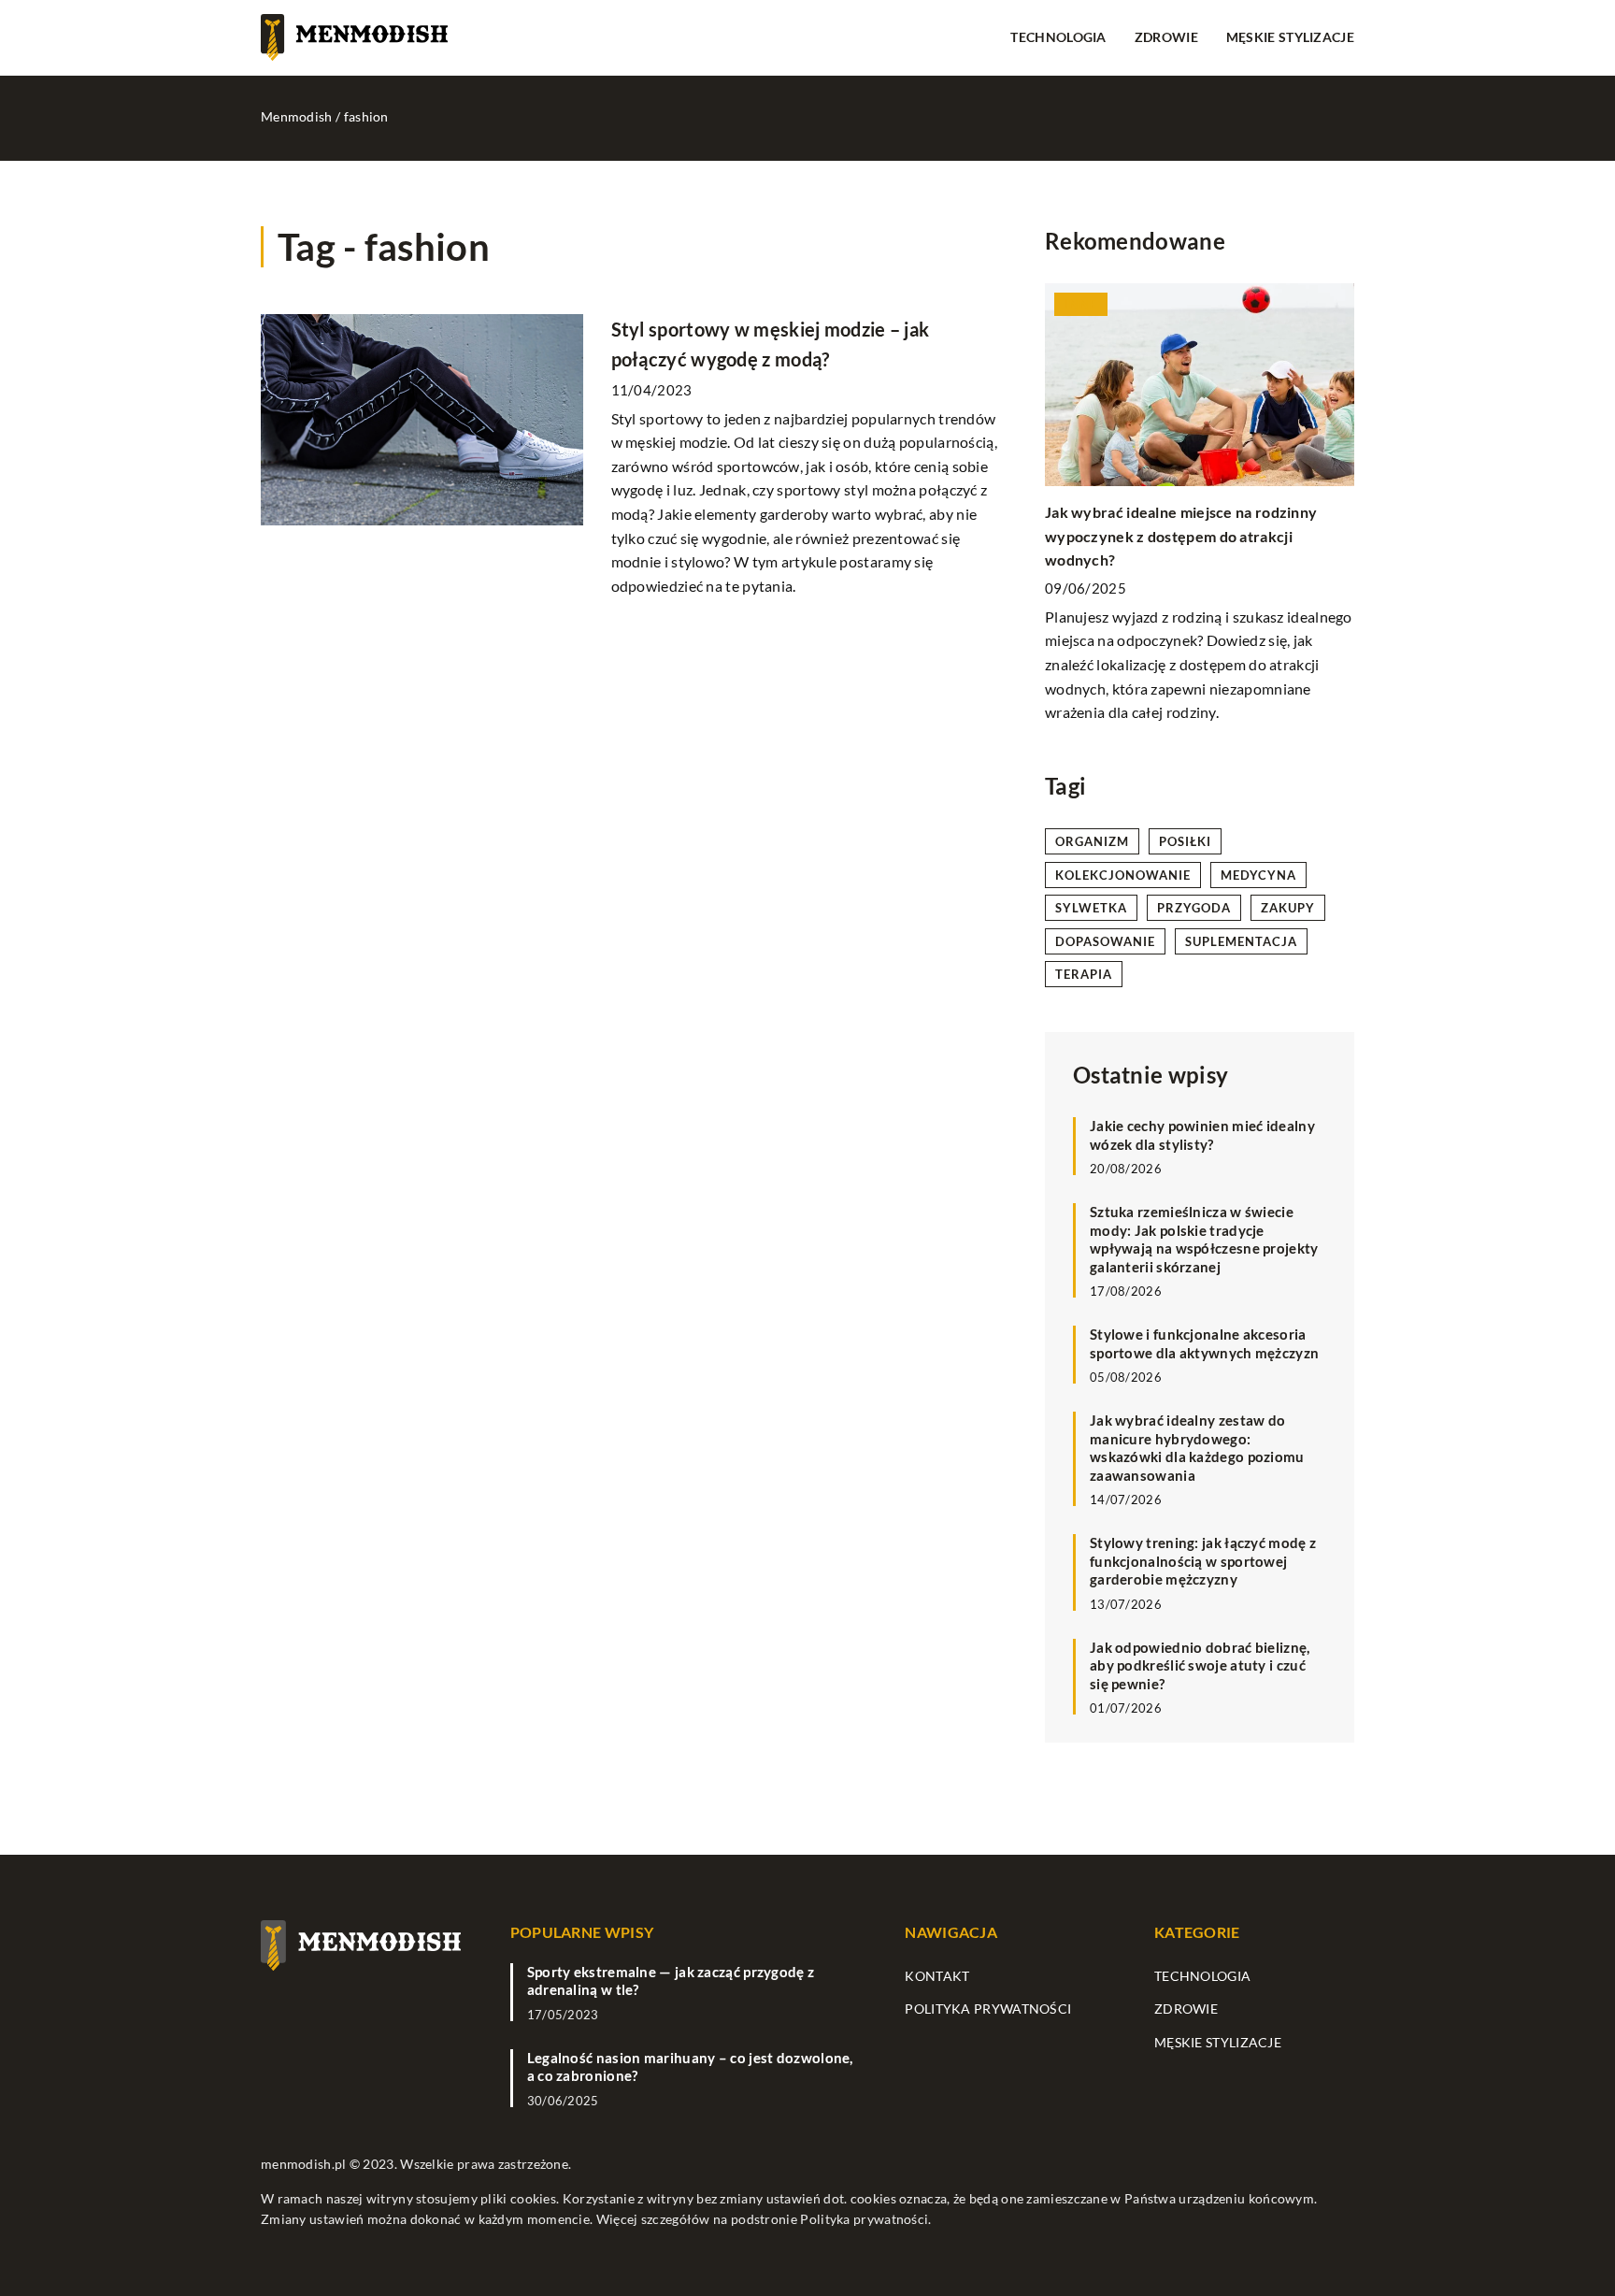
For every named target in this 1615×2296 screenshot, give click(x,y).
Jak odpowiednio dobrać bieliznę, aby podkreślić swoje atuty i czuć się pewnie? (1200, 1665)
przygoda (1194, 908)
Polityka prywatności (988, 2009)
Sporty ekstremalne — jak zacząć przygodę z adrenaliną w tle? (671, 1981)
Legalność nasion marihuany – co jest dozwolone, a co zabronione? (690, 2067)
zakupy (1288, 908)
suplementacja (1241, 941)
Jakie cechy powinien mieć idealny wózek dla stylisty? (1202, 1135)
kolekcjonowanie (1123, 875)
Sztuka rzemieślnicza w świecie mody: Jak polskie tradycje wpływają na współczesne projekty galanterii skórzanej (1204, 1239)
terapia (1084, 974)
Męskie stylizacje (1290, 37)
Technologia (1058, 37)
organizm (1092, 841)
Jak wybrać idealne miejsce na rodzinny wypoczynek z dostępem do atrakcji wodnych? (1181, 536)
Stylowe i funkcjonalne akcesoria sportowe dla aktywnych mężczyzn (1204, 1343)
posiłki (1185, 841)
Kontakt (937, 1976)
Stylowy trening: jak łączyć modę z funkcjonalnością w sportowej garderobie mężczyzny (1203, 1561)
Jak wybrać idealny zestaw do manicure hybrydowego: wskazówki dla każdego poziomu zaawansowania (1197, 1448)
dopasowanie (1105, 941)
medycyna (1258, 875)
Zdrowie (1166, 37)
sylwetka (1091, 908)
